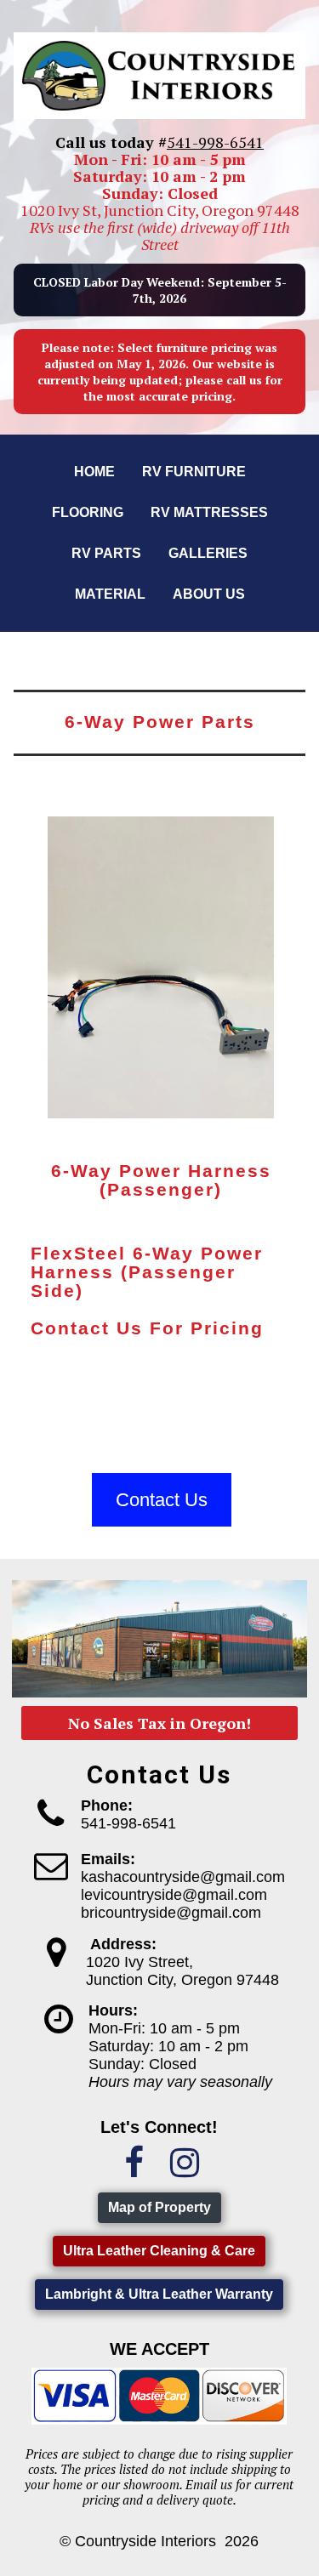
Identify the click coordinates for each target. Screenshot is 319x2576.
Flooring (88, 512)
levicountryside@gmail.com (174, 1895)
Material (110, 594)
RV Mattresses (209, 512)
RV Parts (106, 553)
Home (94, 472)
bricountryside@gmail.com (171, 1913)
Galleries (208, 553)
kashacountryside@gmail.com (183, 1877)
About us (209, 594)
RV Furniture (194, 472)
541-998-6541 (215, 142)
